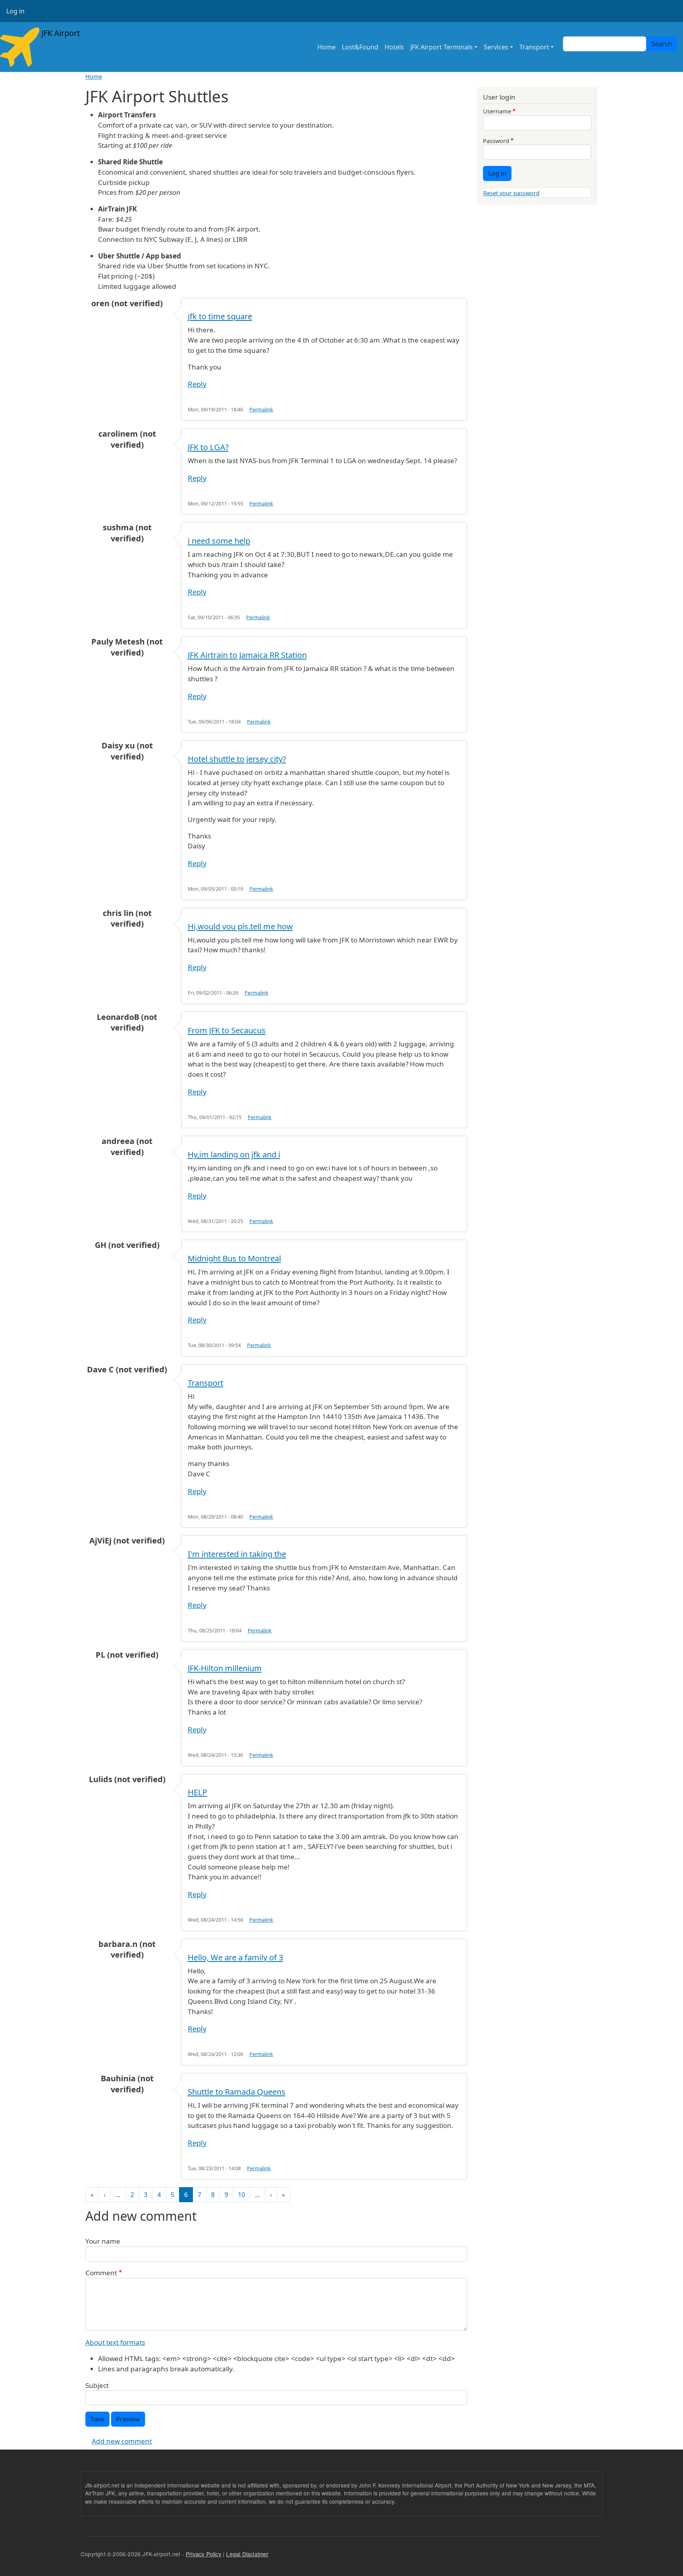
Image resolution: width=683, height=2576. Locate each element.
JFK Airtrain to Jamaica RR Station (247, 655)
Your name (103, 2241)
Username (497, 111)
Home (326, 47)
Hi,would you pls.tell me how (240, 926)
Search (662, 44)
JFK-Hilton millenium (225, 1668)
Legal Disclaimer (247, 2554)
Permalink (261, 410)
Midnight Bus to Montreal (234, 1258)
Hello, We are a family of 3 (235, 1957)
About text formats (115, 2342)
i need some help (219, 541)
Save (97, 2419)
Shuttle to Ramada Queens (237, 2092)
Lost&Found (360, 47)
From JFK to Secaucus (227, 1030)
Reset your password (511, 193)
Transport (206, 1383)
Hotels (394, 47)
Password (496, 141)
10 (242, 2195)
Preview (128, 2419)
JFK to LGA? (208, 447)
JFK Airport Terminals (441, 47)
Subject (97, 2385)
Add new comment (122, 2441)
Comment (101, 2273)
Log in (15, 11)
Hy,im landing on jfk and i (234, 1154)
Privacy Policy (204, 2554)
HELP (197, 1792)
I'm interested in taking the (237, 1554)
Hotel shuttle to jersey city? (237, 759)
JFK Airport (60, 33)
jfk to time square (220, 316)
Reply (197, 384)
